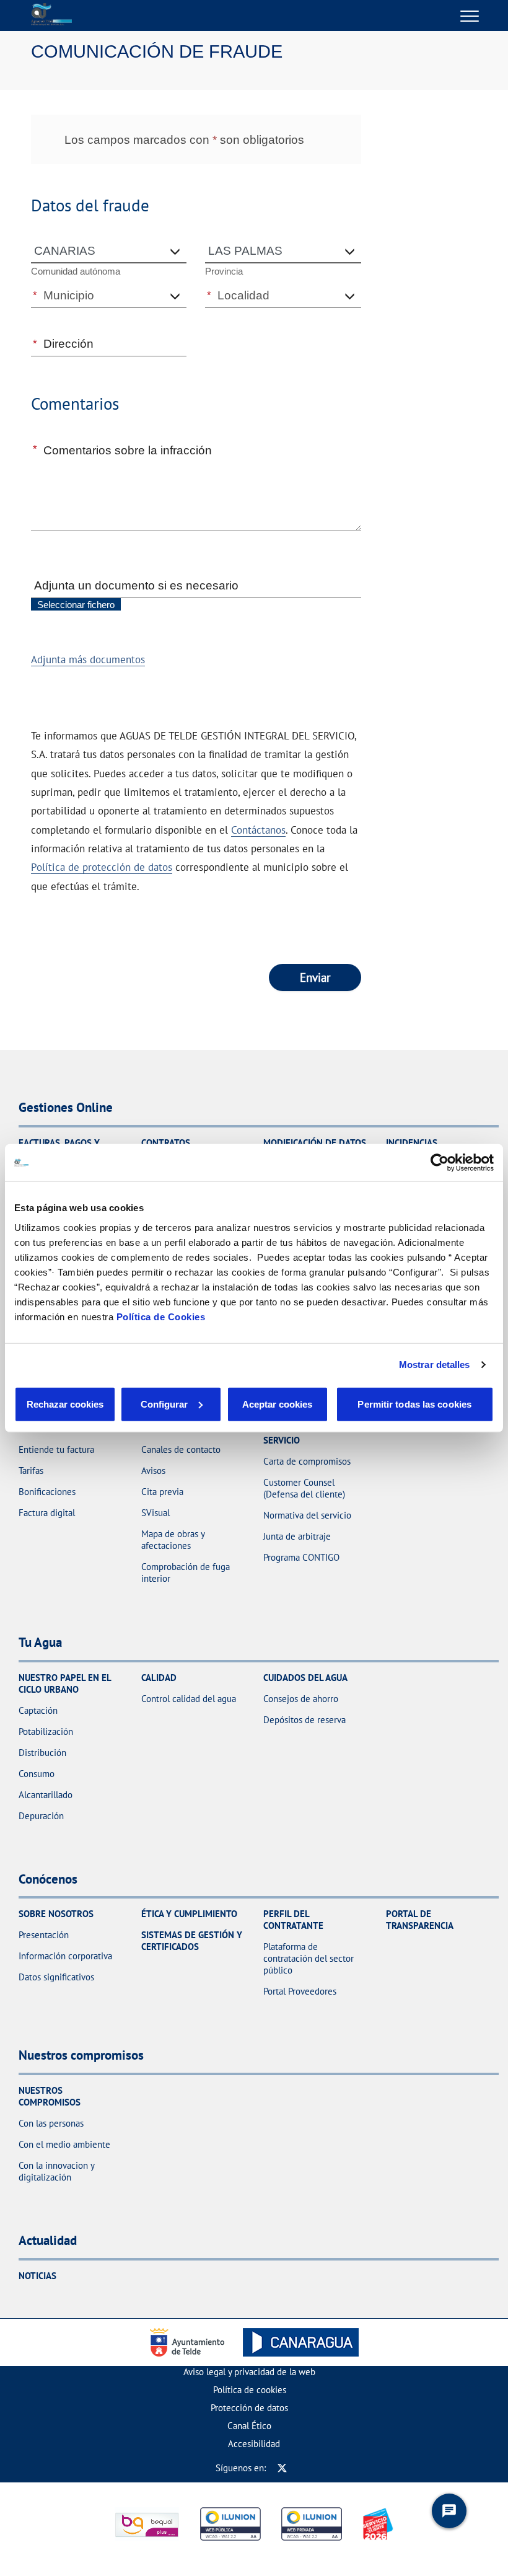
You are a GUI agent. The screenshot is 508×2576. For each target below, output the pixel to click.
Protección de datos (249, 2408)
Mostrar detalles (435, 1365)
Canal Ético (249, 2426)
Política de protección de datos (102, 867)
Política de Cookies (161, 1316)
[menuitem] (249, 2372)
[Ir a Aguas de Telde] (51, 15)
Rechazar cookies (65, 1404)
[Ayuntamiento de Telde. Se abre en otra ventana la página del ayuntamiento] (190, 2342)
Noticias (37, 2276)
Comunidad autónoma (76, 271)
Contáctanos (258, 830)
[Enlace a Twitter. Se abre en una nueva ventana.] (282, 2468)
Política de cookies (250, 2390)
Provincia (224, 271)
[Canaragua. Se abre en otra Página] (301, 2342)
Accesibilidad (254, 2444)
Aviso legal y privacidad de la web (249, 2372)
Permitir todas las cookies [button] (414, 1404)
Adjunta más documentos (88, 659)
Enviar (315, 977)
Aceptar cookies (277, 1404)
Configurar (164, 1404)
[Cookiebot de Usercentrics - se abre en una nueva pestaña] (440, 1163)
